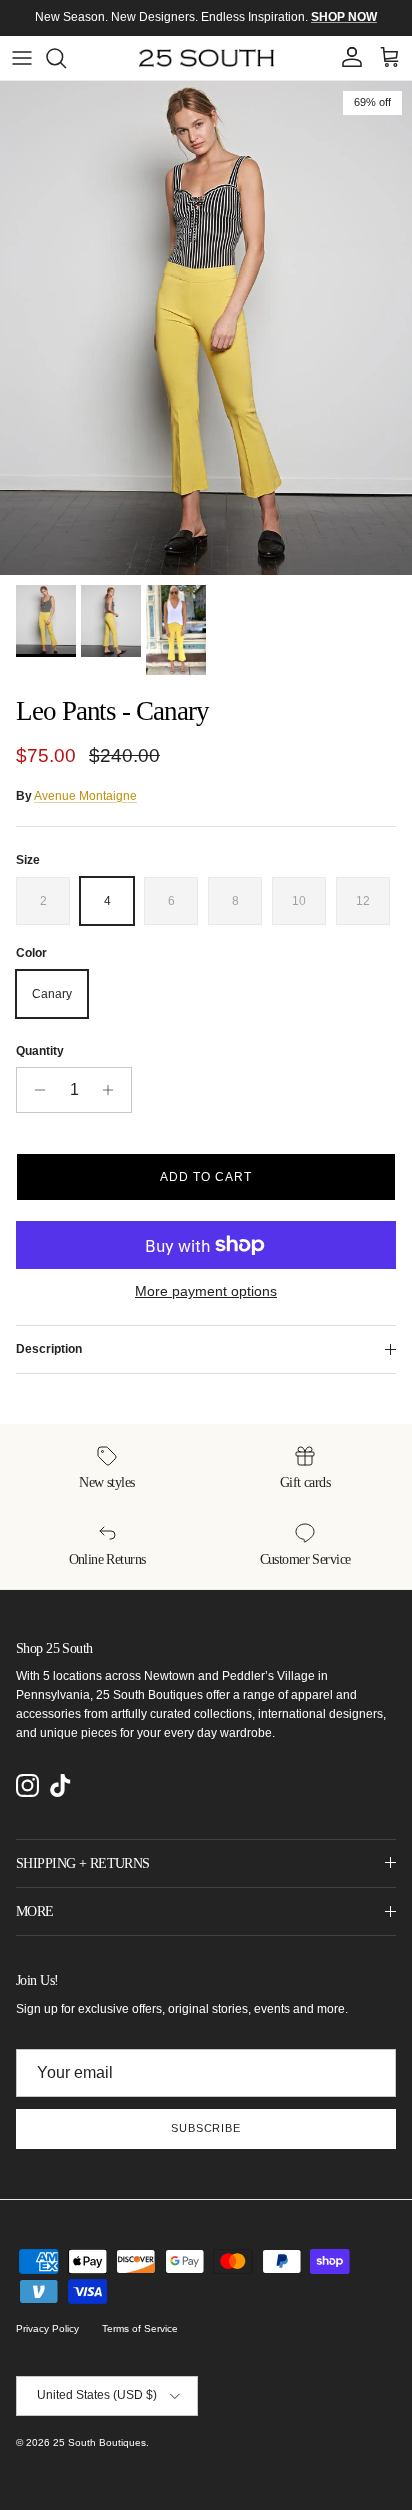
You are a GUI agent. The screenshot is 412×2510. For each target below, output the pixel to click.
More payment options (206, 1291)
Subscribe (206, 2128)
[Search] (66, 58)
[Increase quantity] (113, 1090)
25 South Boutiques (99, 2442)
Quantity (40, 1051)
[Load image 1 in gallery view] (206, 328)
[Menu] (22, 58)
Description (49, 1349)
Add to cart (206, 1177)
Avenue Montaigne (85, 796)
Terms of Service (140, 2328)
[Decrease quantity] (34, 1090)
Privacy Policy (47, 2328)
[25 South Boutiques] (206, 58)
